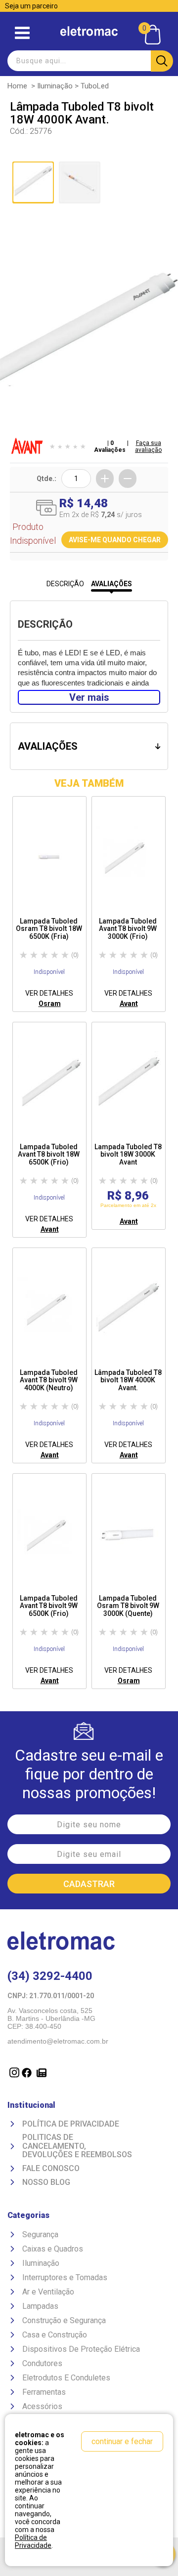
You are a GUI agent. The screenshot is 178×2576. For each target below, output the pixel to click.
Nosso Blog (46, 2182)
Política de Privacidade (71, 2124)
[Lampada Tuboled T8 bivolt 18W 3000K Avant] (129, 1084)
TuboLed (95, 86)
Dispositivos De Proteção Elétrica (81, 2349)
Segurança (40, 2234)
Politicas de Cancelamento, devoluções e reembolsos (77, 2146)
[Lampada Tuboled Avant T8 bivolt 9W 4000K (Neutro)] (49, 1309)
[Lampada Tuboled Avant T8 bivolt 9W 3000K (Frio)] (129, 858)
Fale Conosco (51, 2169)
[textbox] (89, 61)
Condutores (42, 2363)
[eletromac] (89, 31)
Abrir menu (22, 33)
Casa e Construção (55, 2335)
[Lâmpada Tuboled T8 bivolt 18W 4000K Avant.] (129, 1309)
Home (17, 86)
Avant (129, 1004)
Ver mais (89, 697)
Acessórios (42, 2406)
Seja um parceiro (31, 6)
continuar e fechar (122, 2441)
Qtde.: (46, 479)
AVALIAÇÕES (111, 584)
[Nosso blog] (40, 2079)
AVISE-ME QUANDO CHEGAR (115, 540)
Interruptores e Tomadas (65, 2277)
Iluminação (55, 86)
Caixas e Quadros (53, 2249)
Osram (50, 1004)
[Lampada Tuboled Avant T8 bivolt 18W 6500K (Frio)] (49, 1084)
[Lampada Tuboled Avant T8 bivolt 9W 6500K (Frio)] (49, 1535)
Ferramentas (44, 2392)
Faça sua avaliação (148, 446)
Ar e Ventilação (48, 2292)
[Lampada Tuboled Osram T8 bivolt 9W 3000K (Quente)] (129, 1535)
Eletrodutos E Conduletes (66, 2378)
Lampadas (40, 2306)
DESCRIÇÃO (65, 584)
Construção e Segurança (64, 2320)
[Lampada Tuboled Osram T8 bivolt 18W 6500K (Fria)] (49, 858)
